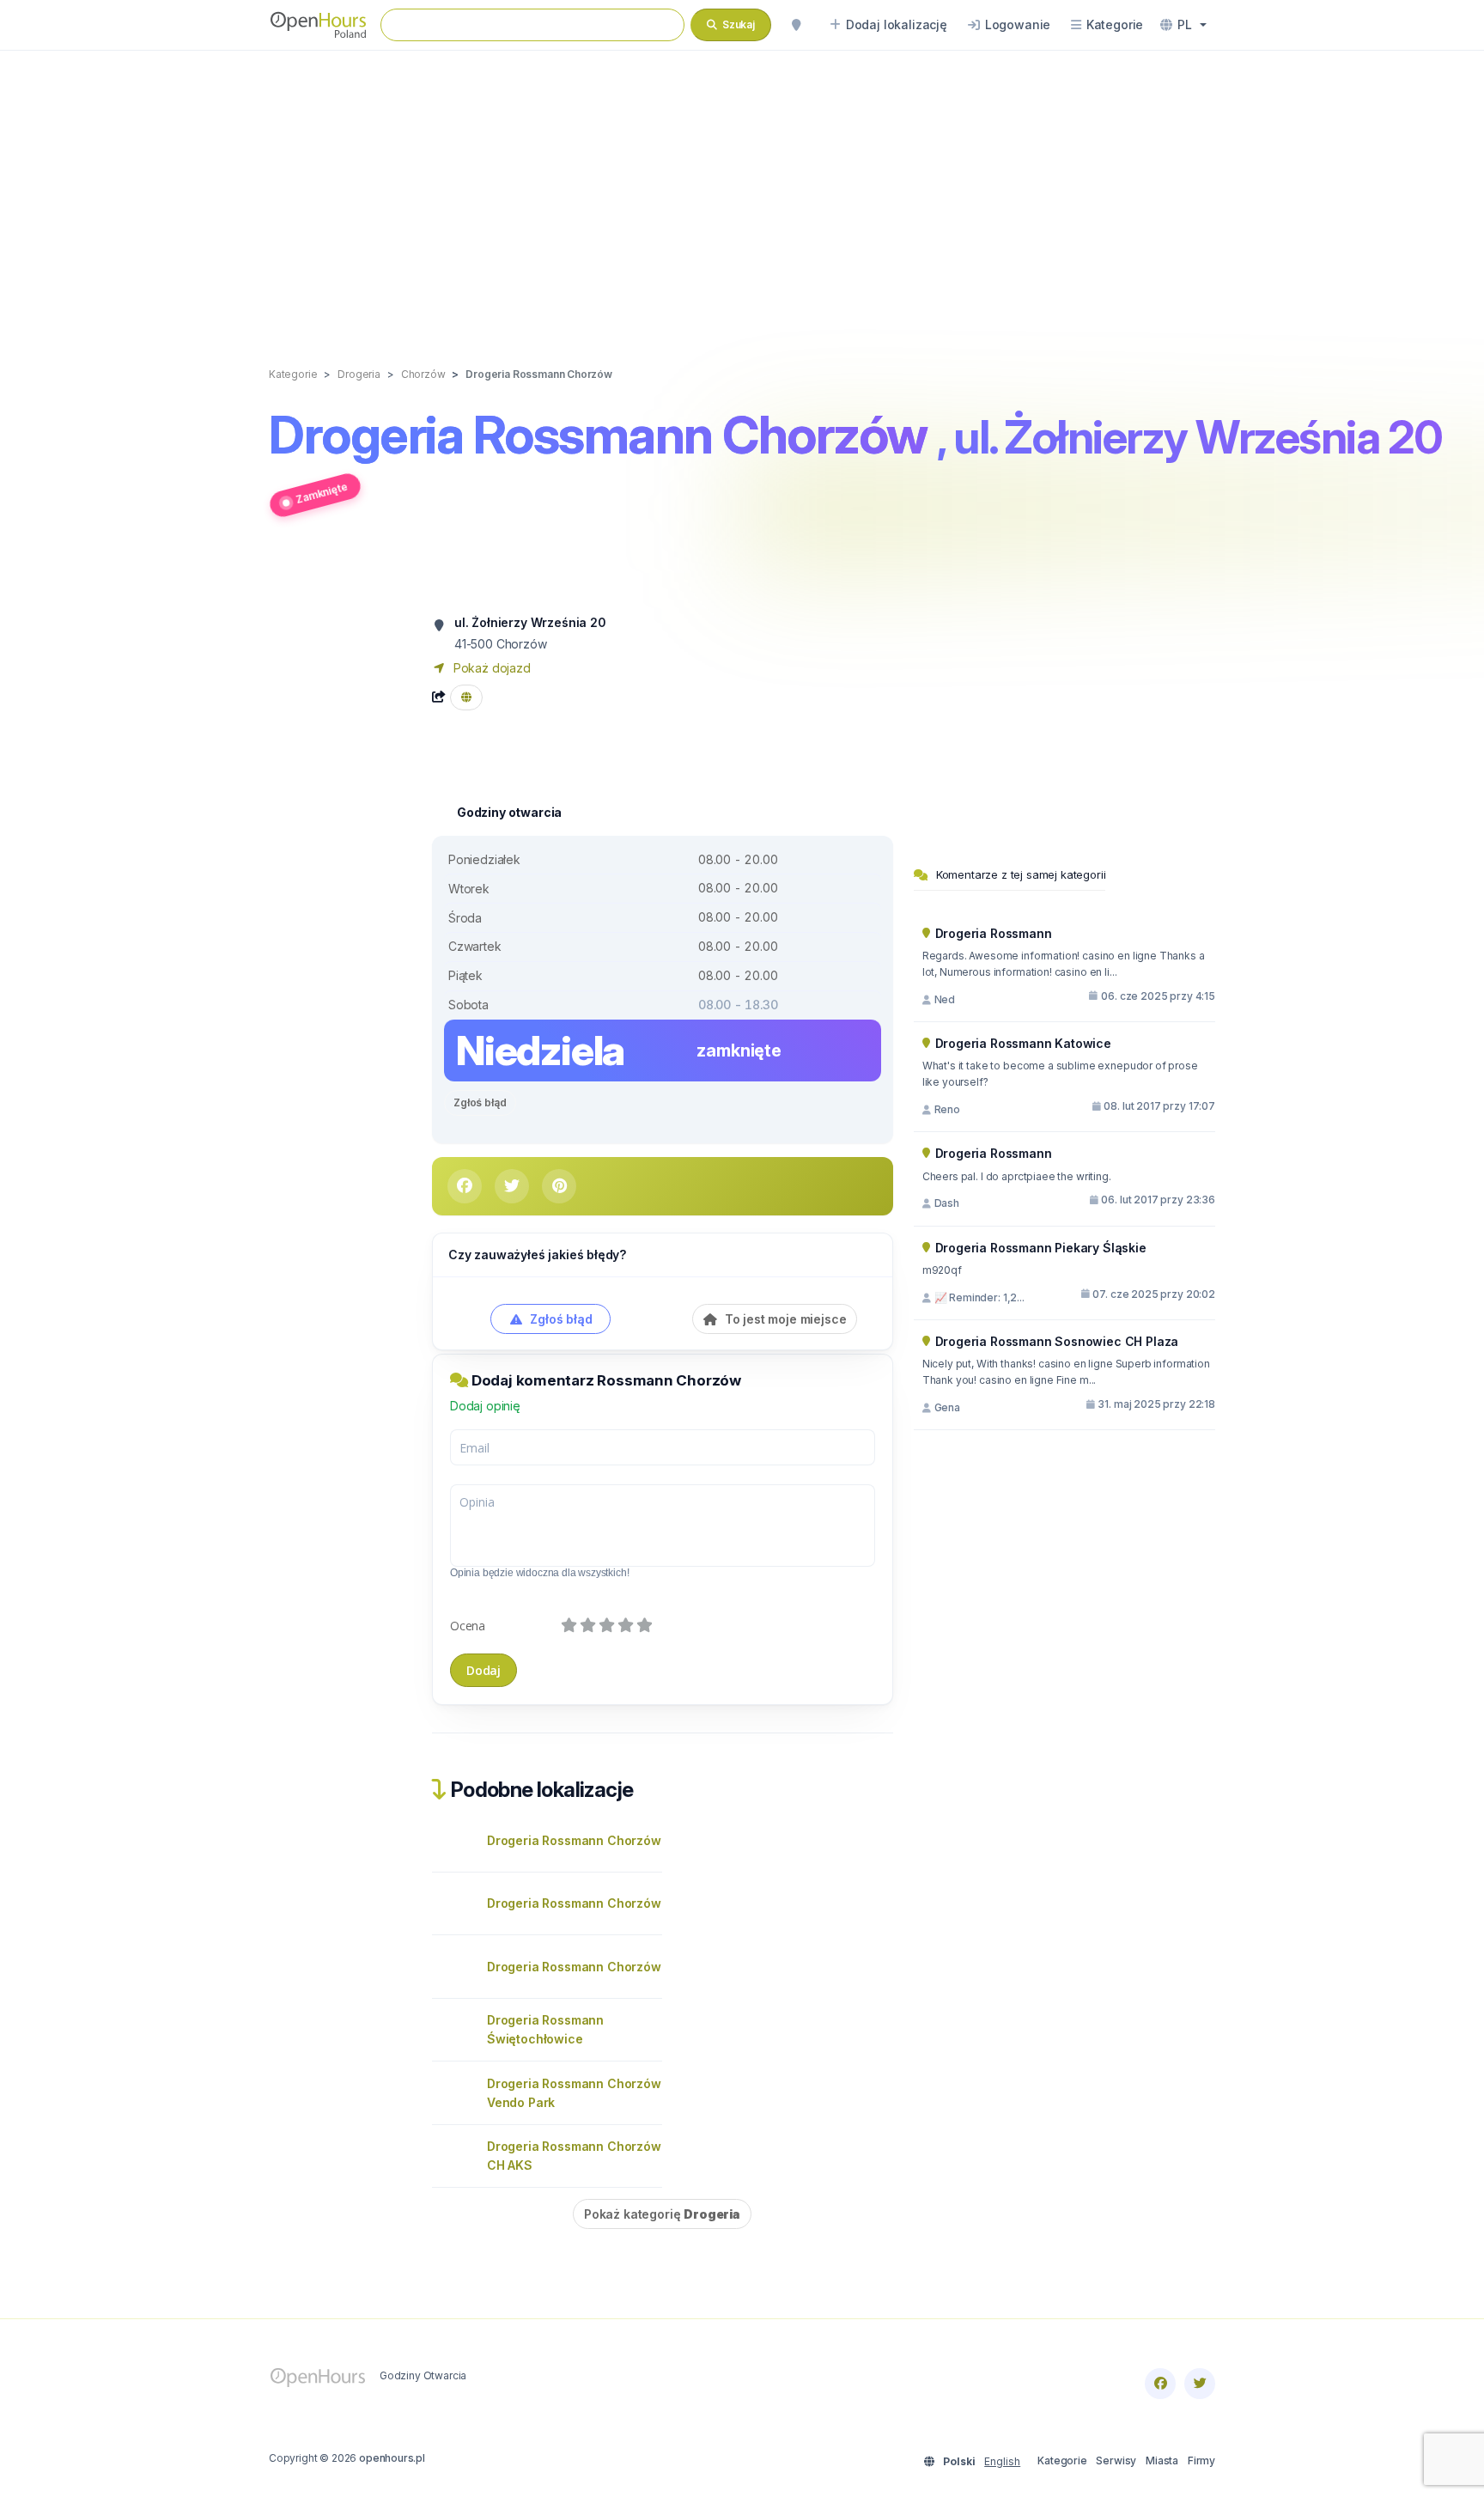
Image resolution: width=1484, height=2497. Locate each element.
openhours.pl (392, 2458)
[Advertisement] (742, 191)
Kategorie (1062, 2460)
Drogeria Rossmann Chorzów (574, 1840)
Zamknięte (322, 492)
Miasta (1162, 2460)
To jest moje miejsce (784, 1319)
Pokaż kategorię (662, 2214)
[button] (1183, 25)
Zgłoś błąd (480, 1102)
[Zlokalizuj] (796, 25)
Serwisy (1116, 2460)
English (1002, 2461)
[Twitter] (1200, 2384)
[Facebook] (1160, 2384)
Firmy (1201, 2460)
